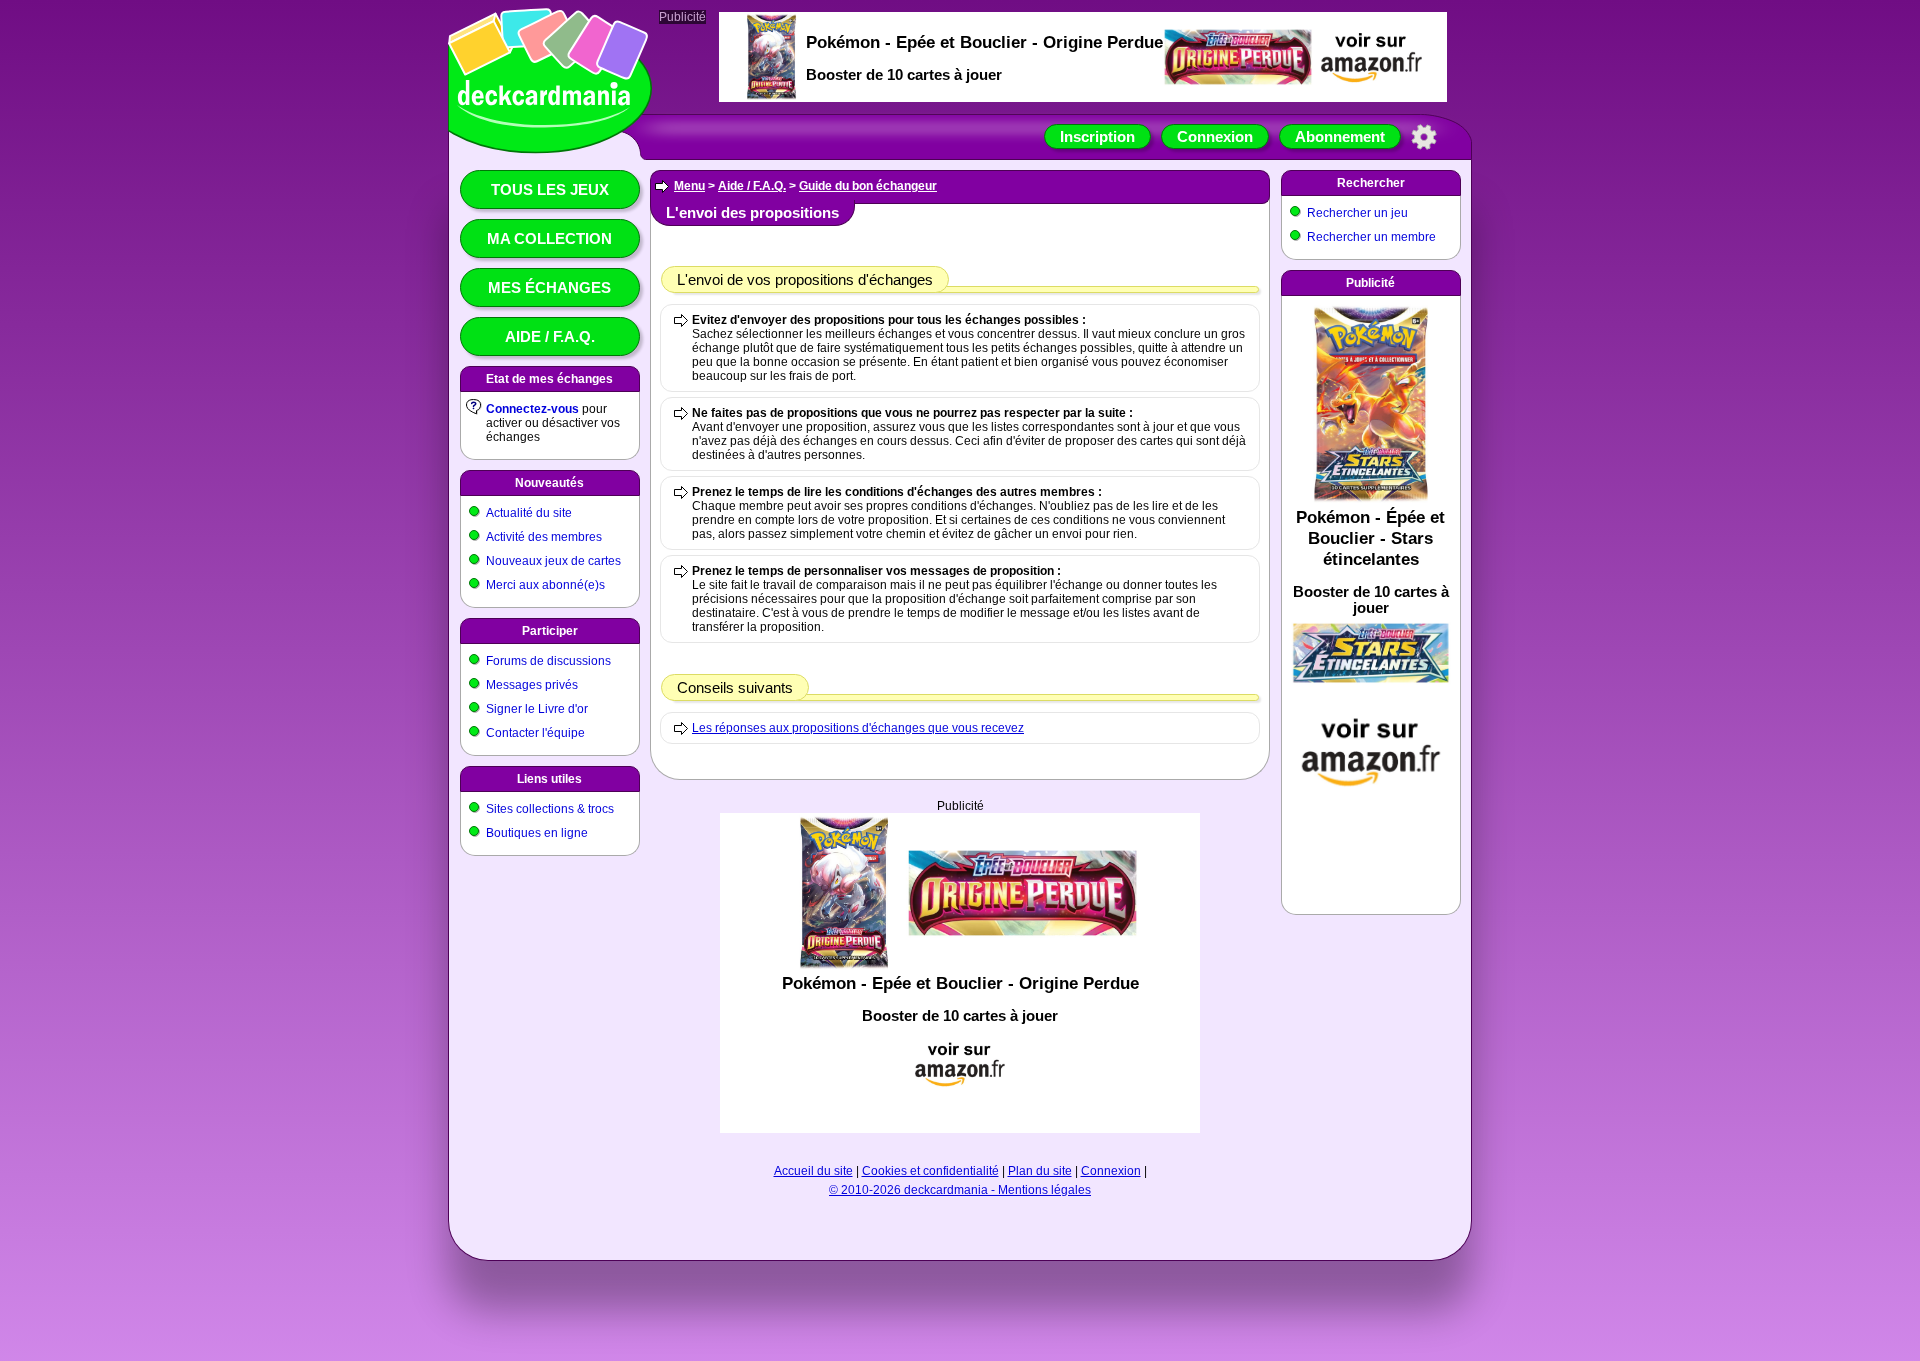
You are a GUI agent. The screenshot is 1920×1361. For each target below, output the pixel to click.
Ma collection (549, 238)
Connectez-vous (532, 409)
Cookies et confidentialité (930, 1171)
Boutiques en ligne (537, 833)
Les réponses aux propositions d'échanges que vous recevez (858, 728)
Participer (550, 631)
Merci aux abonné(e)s (545, 585)
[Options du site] (1424, 137)
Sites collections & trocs (550, 809)
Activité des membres (544, 537)
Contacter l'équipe (535, 733)
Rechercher (1371, 183)
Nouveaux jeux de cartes (553, 561)
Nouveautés (549, 483)
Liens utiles (549, 779)
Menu (689, 186)
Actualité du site (529, 513)
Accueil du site (813, 1171)
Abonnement (1340, 136)
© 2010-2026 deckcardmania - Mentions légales (960, 1190)
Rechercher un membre (1371, 237)
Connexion (1215, 136)
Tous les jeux (550, 189)
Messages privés (532, 685)
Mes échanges (549, 287)
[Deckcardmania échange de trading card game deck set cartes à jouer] (544, 127)
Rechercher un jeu (1357, 213)
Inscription (1097, 136)
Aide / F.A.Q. (550, 336)
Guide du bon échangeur (868, 186)
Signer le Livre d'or (537, 709)
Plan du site (1040, 1171)
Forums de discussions (548, 661)
